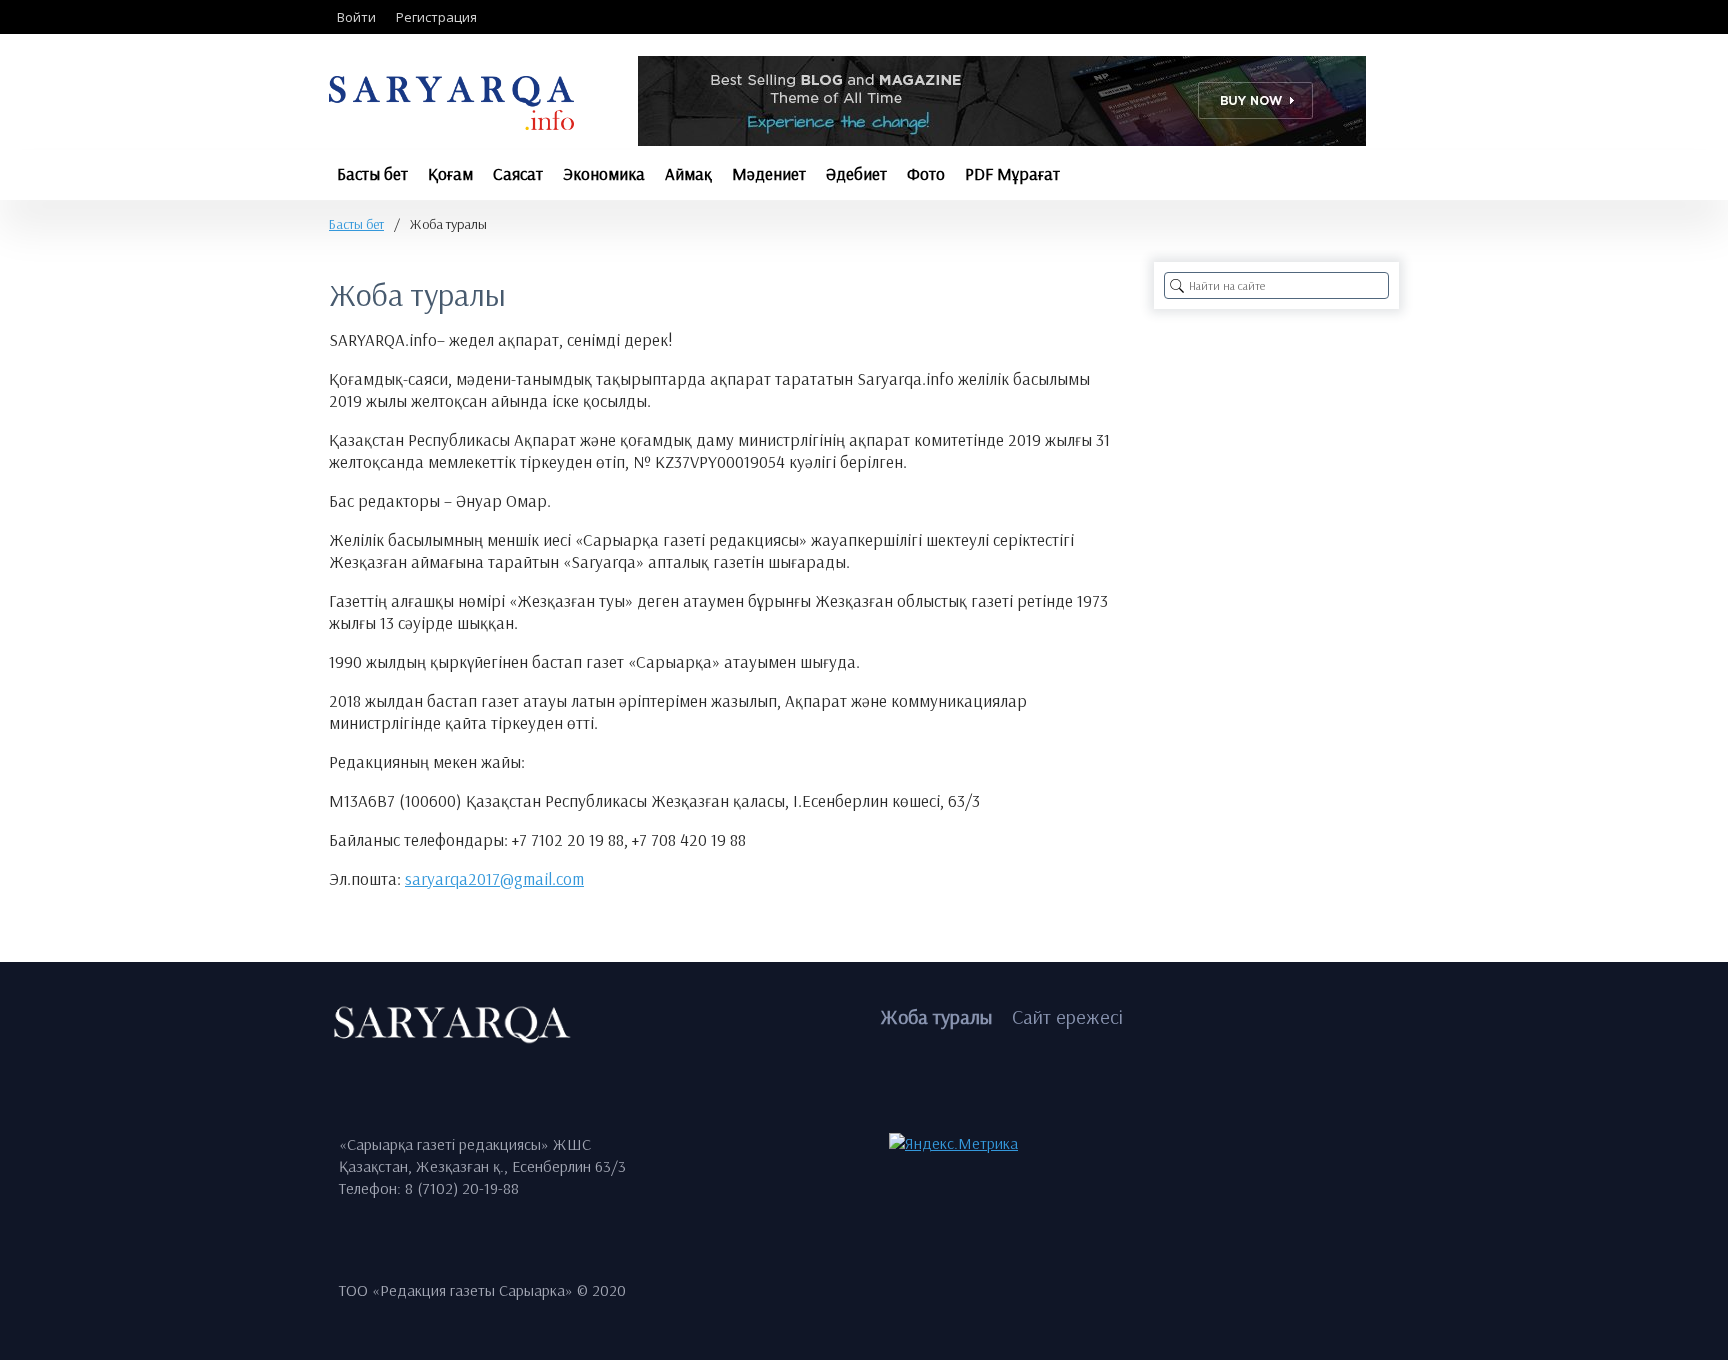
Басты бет (356, 224)
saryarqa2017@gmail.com (494, 878)
